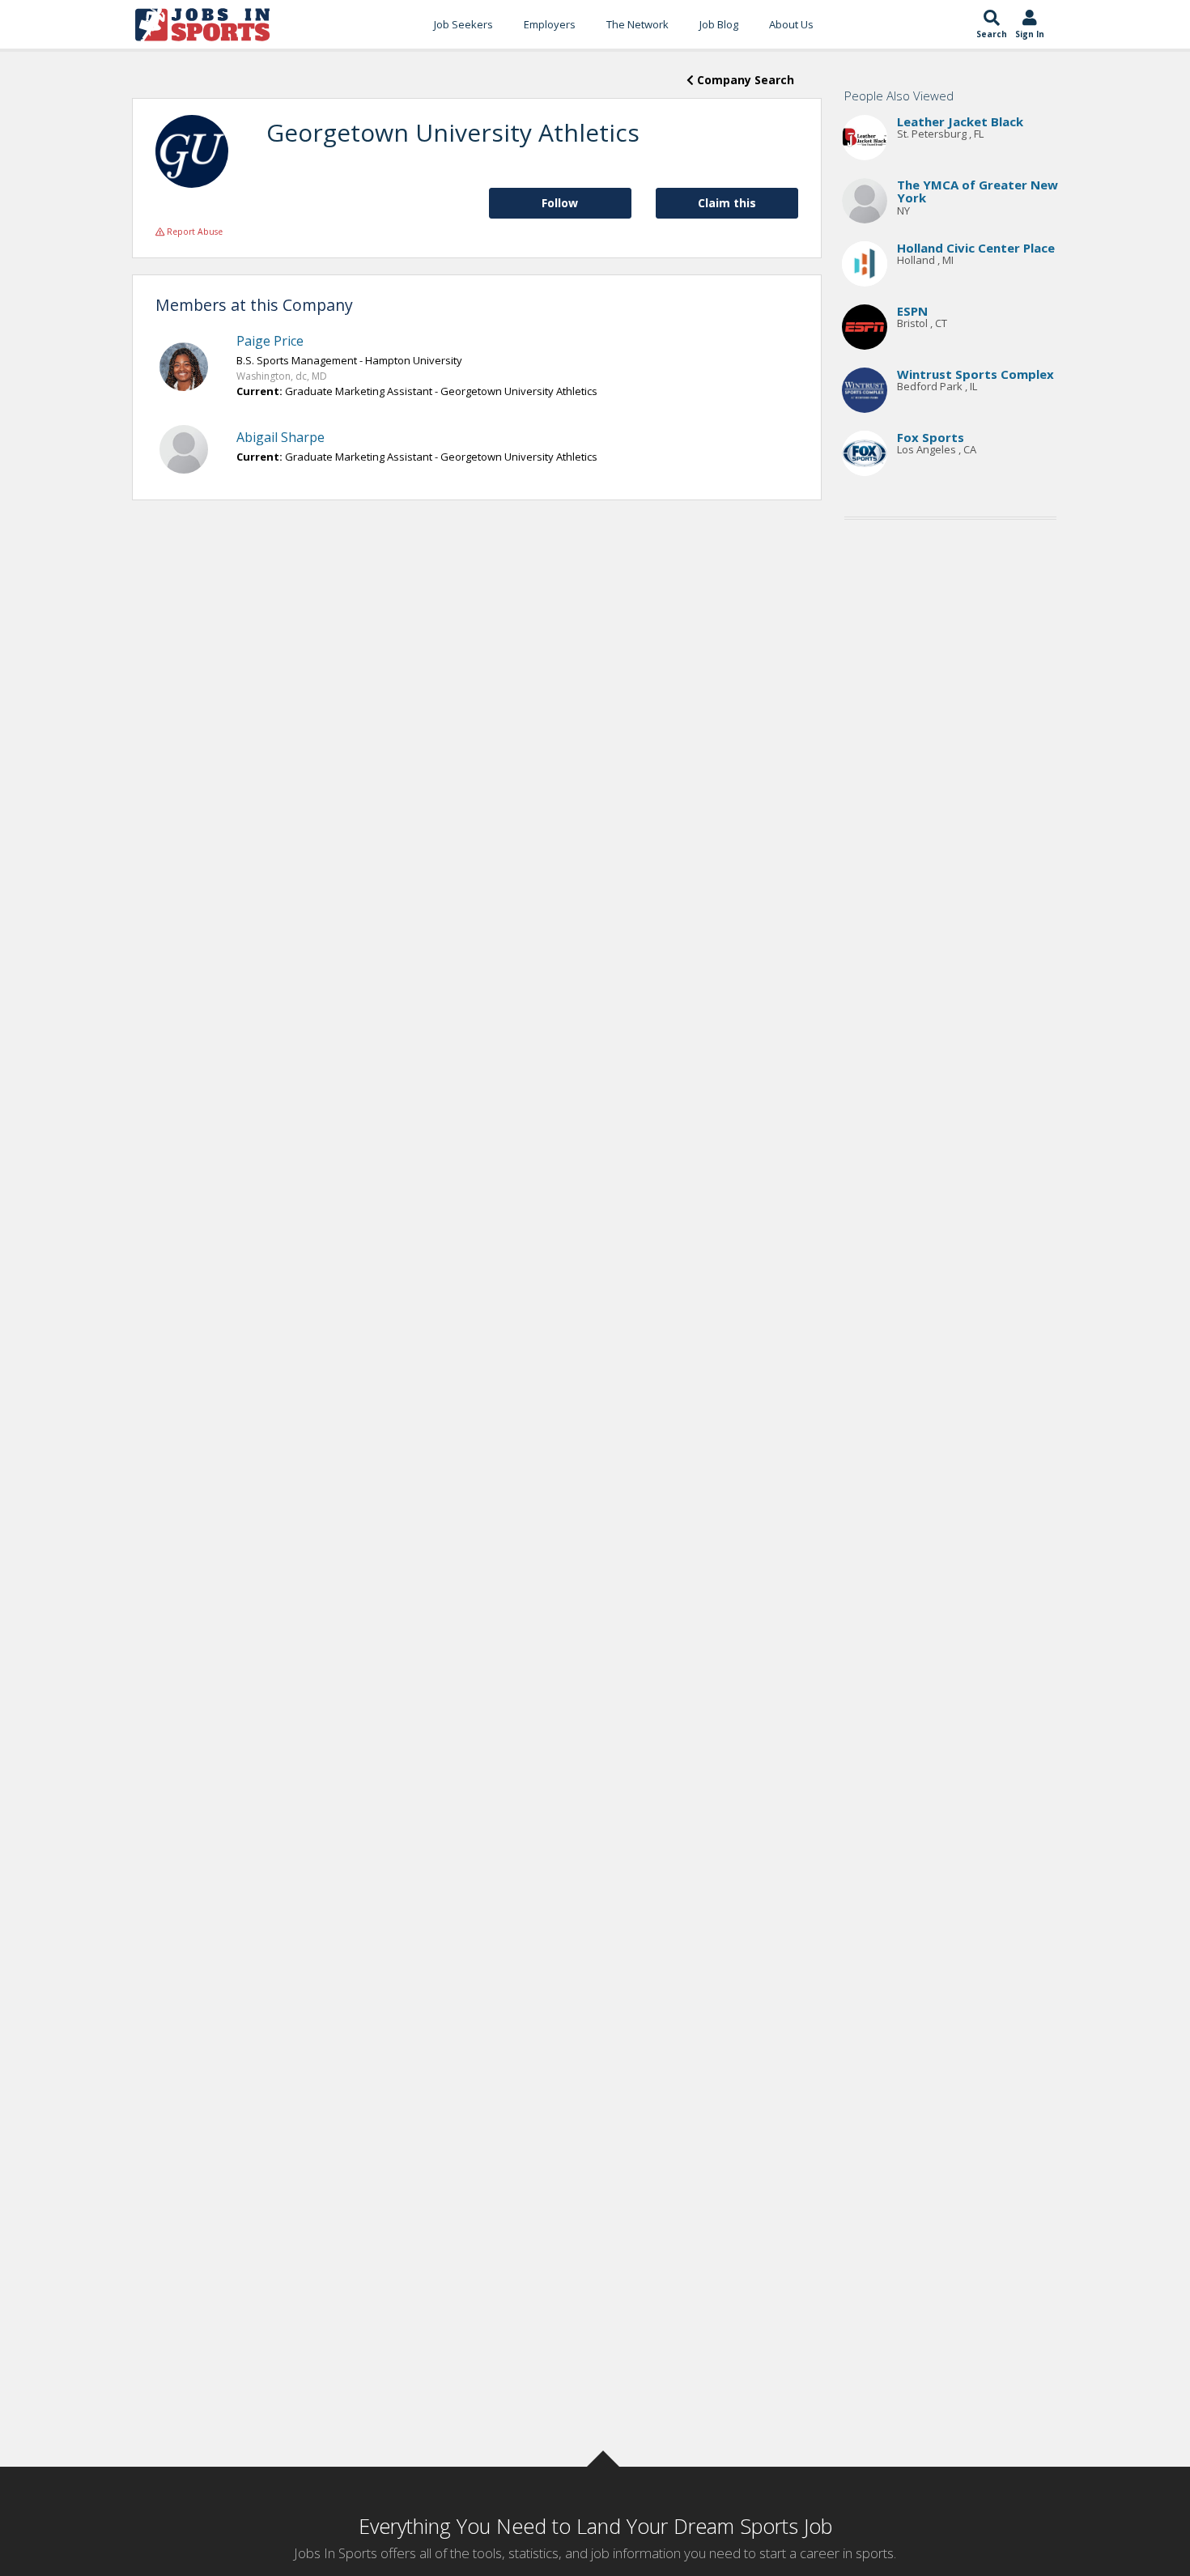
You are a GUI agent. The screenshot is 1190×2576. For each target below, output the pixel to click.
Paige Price (270, 341)
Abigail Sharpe (280, 437)
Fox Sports (931, 437)
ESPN (912, 311)
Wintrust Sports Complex (975, 374)
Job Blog (719, 24)
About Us (791, 24)
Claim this (727, 203)
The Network (637, 24)
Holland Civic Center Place (976, 248)
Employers (550, 24)
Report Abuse (193, 232)
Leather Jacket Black (960, 121)
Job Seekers (463, 24)
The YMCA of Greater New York (977, 191)
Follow (560, 203)
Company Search (744, 80)
